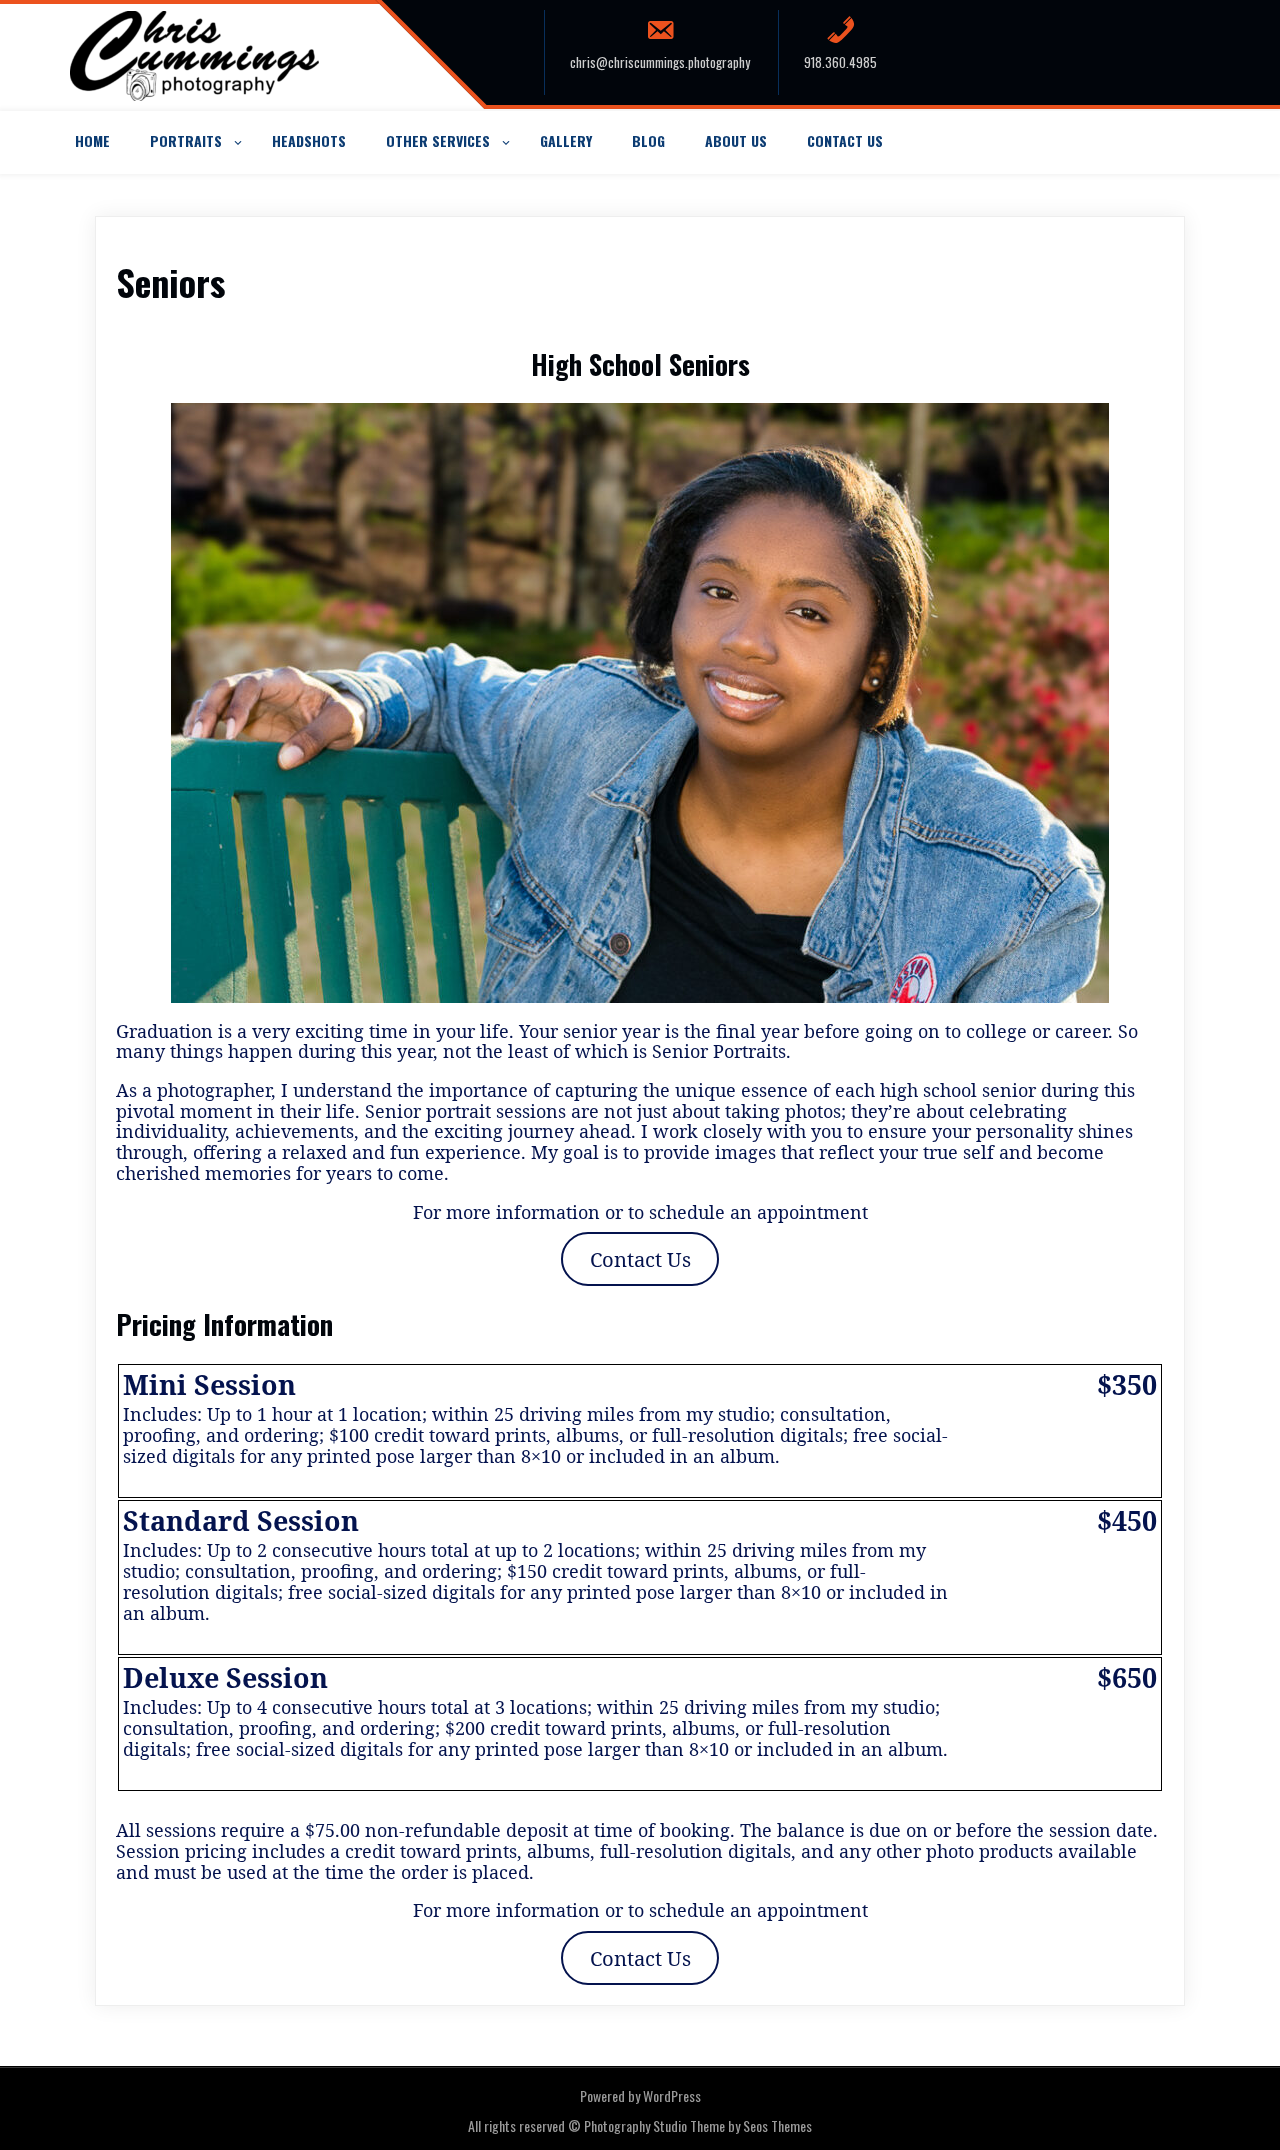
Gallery (566, 140)
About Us (736, 140)
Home (92, 140)
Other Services (438, 140)
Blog (648, 140)
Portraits (186, 140)
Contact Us (845, 140)
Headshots (309, 140)
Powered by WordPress (640, 2095)
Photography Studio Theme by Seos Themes (698, 2125)
